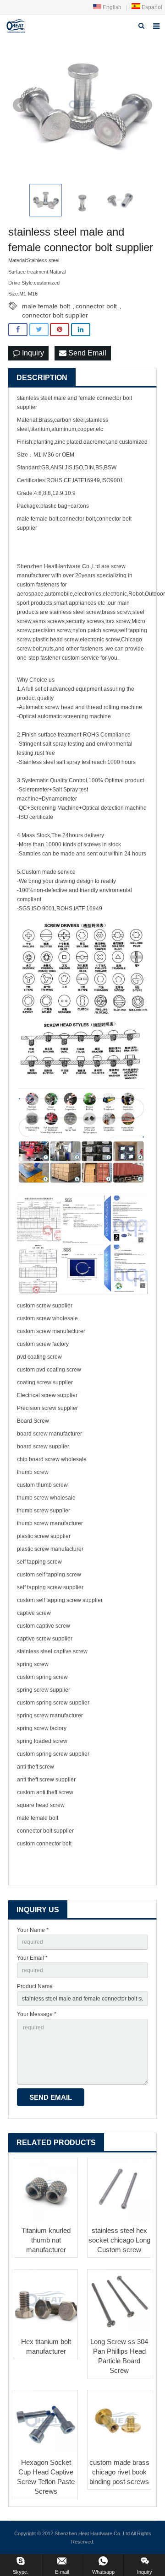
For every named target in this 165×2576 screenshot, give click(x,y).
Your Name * (33, 1930)
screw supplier (54, 1306)
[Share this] (18, 330)
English (111, 7)
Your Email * (32, 1958)
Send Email (86, 353)
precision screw (52, 630)
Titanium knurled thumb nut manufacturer (46, 2240)
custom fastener (37, 585)
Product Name (35, 1986)
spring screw (33, 1664)
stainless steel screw (75, 612)
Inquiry (32, 353)
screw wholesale (57, 1318)
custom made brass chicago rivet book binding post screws (119, 2472)
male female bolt (46, 306)
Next (145, 105)
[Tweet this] (39, 330)
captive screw (34, 1613)
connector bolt (96, 306)
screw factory (52, 1344)
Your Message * (37, 2014)
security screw (84, 621)
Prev (20, 105)
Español (151, 7)
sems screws (49, 621)
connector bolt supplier (55, 315)
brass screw (116, 612)
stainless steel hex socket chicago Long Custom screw (119, 2240)
